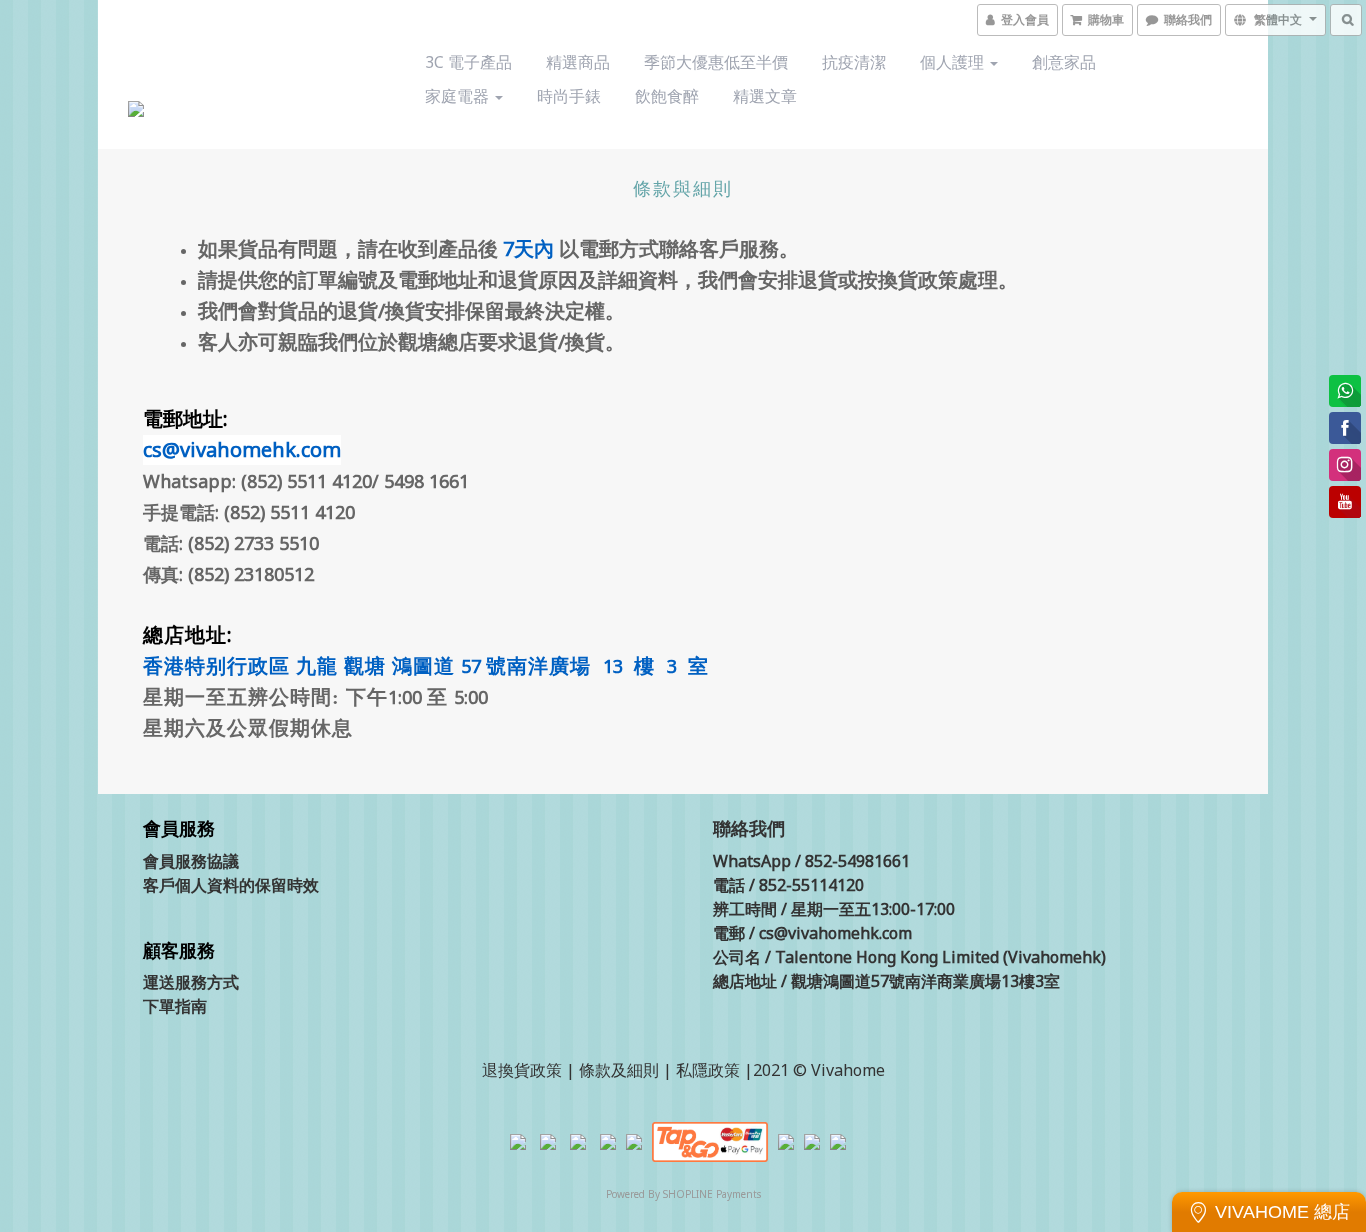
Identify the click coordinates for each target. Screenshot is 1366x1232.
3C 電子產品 (468, 62)
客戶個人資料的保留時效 (231, 885)
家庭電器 (459, 96)
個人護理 (954, 62)
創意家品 (1064, 62)
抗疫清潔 (854, 62)
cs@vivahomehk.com (242, 449)
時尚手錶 (569, 96)
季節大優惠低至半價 (716, 62)
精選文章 (765, 96)
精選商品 (578, 62)
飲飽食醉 (667, 96)
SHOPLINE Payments (712, 1194)
